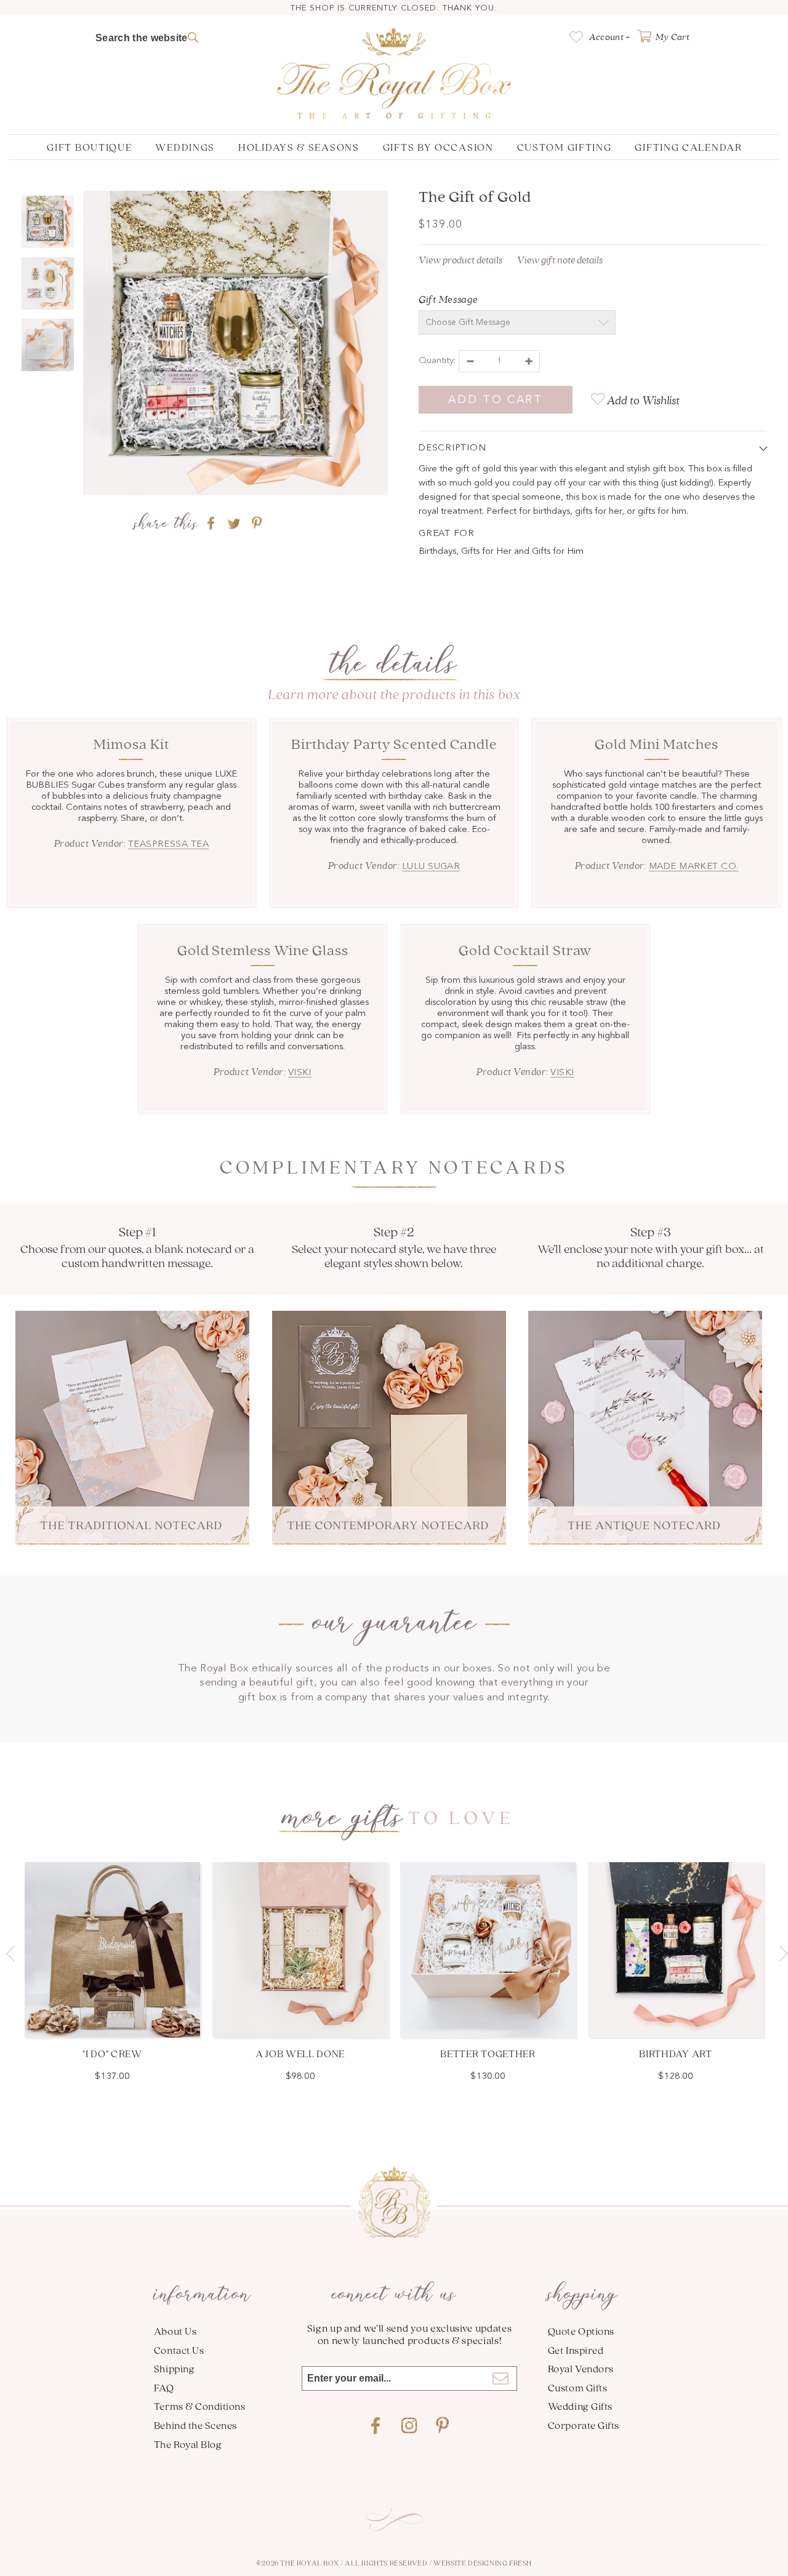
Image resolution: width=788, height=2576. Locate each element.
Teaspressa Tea (168, 845)
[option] (235, 346)
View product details (460, 260)
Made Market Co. (694, 867)
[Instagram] (409, 2426)
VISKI (300, 1073)
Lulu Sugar (431, 867)
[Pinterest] (443, 2426)
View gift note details (560, 260)
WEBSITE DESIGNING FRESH (483, 2563)
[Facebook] (376, 2426)
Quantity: (437, 361)
